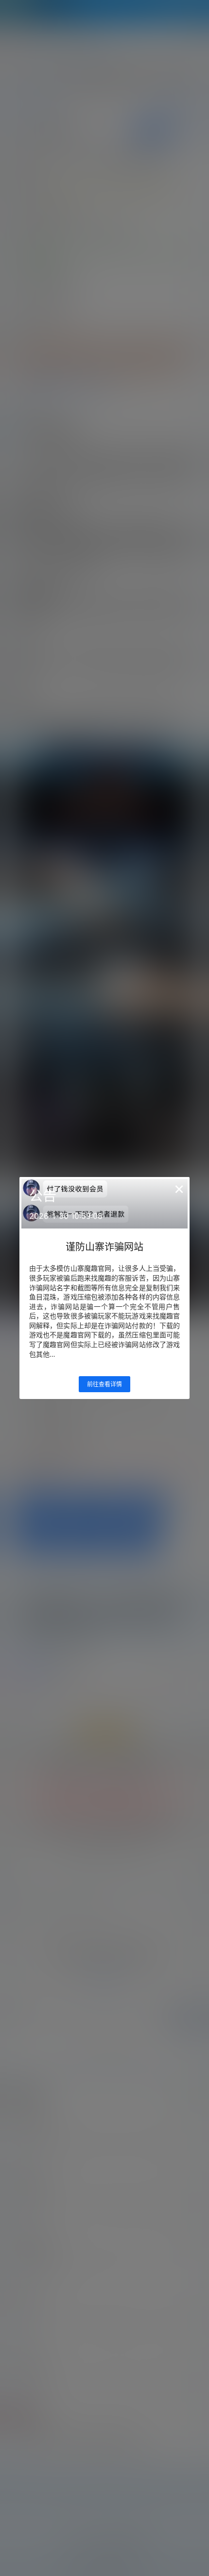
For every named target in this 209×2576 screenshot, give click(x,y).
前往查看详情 (104, 1384)
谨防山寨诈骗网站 (104, 1247)
